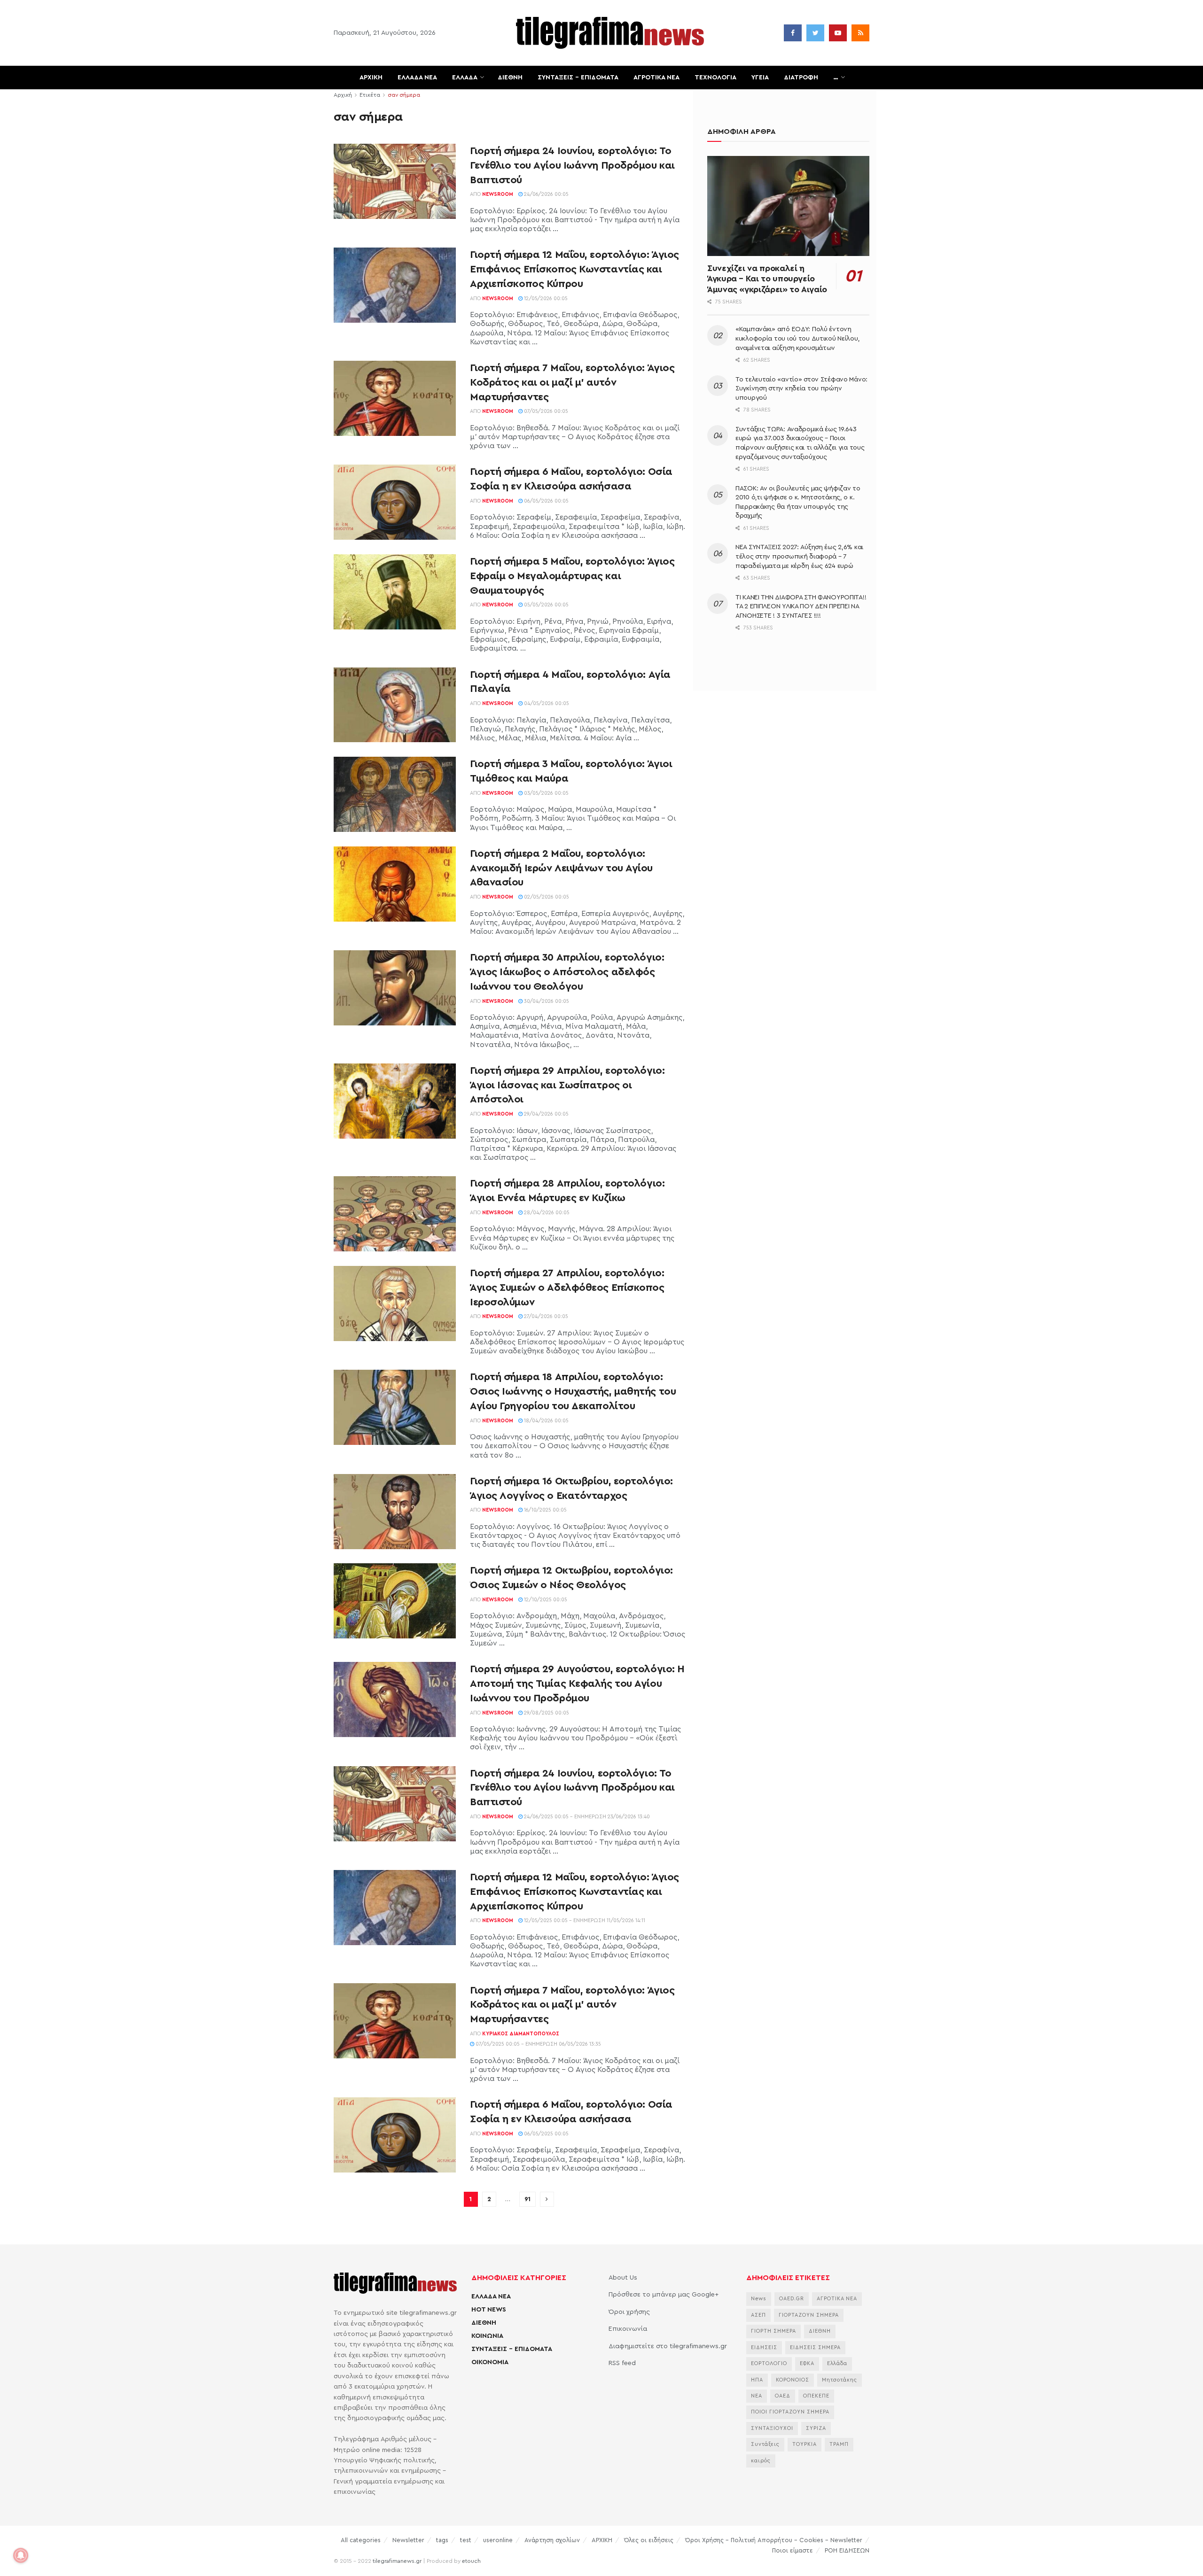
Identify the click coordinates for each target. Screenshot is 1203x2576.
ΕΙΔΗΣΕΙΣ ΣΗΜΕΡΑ (815, 2347)
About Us (623, 2278)
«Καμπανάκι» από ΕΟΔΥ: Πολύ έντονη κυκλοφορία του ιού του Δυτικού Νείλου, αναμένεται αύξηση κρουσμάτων (797, 338)
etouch (471, 2561)
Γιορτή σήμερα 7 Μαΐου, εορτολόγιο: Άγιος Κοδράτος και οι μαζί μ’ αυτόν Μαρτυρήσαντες (572, 382)
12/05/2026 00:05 (545, 299)
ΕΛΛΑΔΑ (465, 78)
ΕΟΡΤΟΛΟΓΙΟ (769, 2363)
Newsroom (498, 194)
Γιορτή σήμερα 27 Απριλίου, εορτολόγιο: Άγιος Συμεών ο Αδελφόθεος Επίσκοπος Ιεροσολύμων (567, 1288)
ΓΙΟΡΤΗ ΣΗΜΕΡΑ (773, 2331)
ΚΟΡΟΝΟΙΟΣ (793, 2380)
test (466, 2540)
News (759, 2299)
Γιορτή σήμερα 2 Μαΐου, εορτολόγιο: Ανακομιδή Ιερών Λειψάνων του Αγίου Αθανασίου (561, 868)
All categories (361, 2540)
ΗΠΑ (757, 2380)
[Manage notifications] (21, 2555)
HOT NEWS (489, 2310)
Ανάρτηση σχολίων (552, 2540)
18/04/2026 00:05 (546, 1421)
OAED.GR (792, 2299)
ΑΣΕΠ (758, 2315)
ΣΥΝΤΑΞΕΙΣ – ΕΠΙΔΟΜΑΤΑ (578, 78)
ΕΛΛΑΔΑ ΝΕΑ (417, 78)
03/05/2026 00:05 (546, 793)
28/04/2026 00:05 (546, 1213)
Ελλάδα (837, 2363)
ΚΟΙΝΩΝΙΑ (487, 2336)
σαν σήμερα (404, 95)
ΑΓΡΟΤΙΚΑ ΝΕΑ (656, 78)
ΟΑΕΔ (783, 2396)
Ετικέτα (370, 95)
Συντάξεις (765, 2444)
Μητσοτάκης (840, 2380)
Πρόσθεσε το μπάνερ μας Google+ (664, 2295)
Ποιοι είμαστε (793, 2550)
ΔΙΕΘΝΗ (510, 78)
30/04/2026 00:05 (546, 1001)
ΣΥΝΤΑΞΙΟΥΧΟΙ (772, 2428)
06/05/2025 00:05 (546, 2134)
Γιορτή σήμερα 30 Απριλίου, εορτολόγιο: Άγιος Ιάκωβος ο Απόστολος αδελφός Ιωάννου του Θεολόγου (567, 972)
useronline (498, 2540)
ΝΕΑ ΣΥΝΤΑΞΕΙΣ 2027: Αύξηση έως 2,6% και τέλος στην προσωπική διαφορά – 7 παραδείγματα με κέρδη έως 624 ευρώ (799, 556)
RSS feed (622, 2363)
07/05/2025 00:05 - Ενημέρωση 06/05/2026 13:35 (538, 2044)
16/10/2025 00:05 (545, 1510)
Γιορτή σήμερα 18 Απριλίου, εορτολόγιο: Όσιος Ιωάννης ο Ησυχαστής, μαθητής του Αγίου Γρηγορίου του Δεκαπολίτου (573, 1391)
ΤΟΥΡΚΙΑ (805, 2444)
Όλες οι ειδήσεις (649, 2540)
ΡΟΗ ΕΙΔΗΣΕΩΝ (847, 2550)
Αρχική (343, 95)
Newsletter (408, 2540)
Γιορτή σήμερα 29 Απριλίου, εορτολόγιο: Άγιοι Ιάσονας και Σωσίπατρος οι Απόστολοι (567, 1085)
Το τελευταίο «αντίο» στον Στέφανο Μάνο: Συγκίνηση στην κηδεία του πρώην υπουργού (801, 389)
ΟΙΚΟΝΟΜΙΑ (490, 2362)
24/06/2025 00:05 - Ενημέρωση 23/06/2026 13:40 (586, 1817)
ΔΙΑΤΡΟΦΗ (801, 78)
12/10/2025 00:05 (545, 1600)
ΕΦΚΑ (807, 2363)
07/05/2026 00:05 (545, 411)
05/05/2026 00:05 (546, 605)
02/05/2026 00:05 (546, 897)
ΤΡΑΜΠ (839, 2444)
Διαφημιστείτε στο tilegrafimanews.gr (668, 2346)
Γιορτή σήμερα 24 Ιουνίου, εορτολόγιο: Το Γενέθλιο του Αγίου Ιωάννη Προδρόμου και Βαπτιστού (572, 165)
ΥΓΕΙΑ (760, 78)
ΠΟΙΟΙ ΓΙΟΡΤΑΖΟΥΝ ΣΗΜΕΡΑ (790, 2412)
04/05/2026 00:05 (546, 703)
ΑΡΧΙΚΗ (371, 78)
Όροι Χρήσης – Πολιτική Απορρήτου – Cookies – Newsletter (774, 2540)
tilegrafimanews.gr (397, 2561)
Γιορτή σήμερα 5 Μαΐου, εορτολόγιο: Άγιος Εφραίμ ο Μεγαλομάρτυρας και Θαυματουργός (572, 576)
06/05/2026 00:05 (546, 501)
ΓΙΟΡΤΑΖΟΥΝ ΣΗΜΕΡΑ (809, 2315)
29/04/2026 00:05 (546, 1114)
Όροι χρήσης (629, 2312)
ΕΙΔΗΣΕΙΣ (764, 2347)
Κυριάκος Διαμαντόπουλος (521, 2034)
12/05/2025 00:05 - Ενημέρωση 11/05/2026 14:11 (584, 1920)
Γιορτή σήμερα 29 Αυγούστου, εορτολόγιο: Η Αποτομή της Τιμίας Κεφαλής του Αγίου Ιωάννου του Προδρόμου (577, 1684)
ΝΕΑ (757, 2396)
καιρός (761, 2461)
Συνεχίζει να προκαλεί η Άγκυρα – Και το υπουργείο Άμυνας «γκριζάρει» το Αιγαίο (767, 279)
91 (527, 2199)
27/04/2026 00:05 (545, 1316)
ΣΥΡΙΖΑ (816, 2428)
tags (442, 2540)
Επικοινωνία (628, 2329)
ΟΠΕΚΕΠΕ (816, 2396)
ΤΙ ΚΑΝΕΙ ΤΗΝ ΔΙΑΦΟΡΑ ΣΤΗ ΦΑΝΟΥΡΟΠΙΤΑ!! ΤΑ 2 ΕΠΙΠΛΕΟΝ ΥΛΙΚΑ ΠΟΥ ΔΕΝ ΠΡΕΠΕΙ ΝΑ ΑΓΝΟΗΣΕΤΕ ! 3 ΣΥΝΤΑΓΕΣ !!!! (801, 607)
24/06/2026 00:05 (546, 194)
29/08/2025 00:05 (546, 1713)
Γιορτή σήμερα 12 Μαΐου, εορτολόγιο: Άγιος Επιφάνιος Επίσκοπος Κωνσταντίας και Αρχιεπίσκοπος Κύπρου (574, 269)
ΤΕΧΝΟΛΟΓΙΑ (715, 78)
